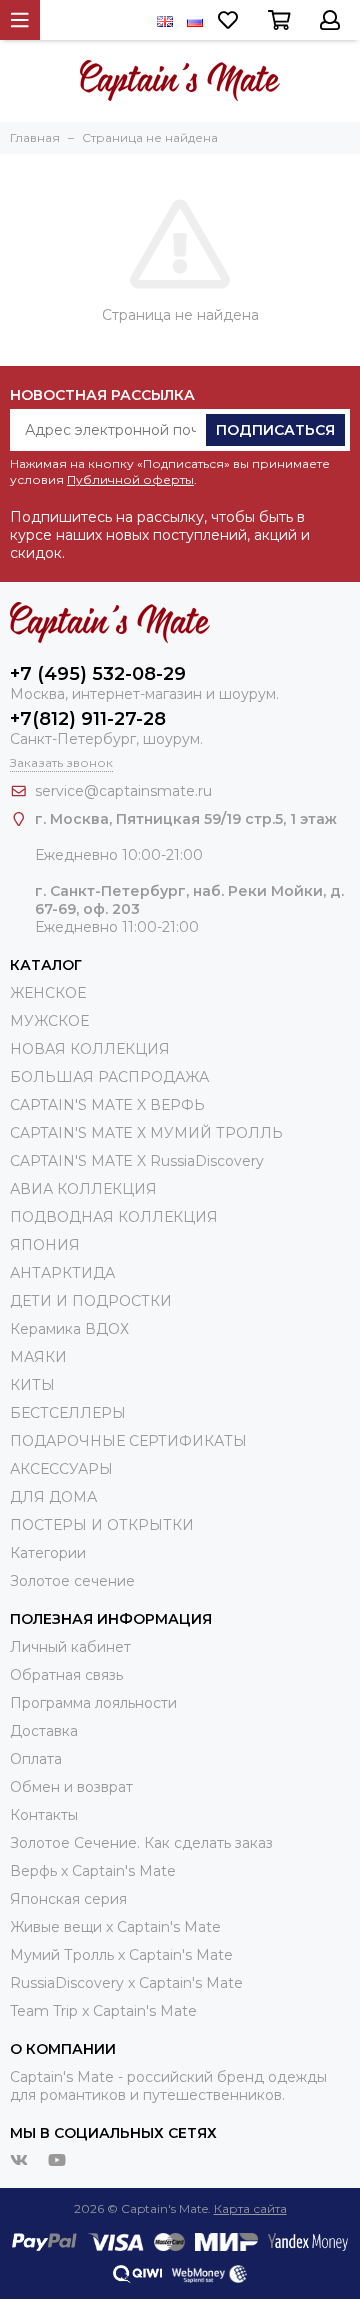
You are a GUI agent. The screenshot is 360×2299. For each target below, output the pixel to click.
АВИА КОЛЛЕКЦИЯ (83, 1189)
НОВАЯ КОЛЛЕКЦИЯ (90, 1049)
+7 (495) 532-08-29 (98, 674)
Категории (48, 1553)
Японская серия (68, 1899)
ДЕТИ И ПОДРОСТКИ (91, 1301)
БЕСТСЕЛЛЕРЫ (68, 1413)
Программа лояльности (93, 1703)
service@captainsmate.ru (123, 791)
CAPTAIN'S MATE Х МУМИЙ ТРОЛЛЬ (146, 1133)
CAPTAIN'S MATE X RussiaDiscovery (137, 1161)
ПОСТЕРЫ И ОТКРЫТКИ (102, 1525)
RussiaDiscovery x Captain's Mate (126, 1983)
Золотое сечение (72, 1581)
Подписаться (275, 430)
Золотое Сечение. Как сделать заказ (141, 1843)
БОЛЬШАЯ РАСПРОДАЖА (109, 1077)
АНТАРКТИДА (62, 1273)
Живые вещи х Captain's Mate (115, 1927)
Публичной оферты (130, 479)
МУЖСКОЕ (49, 1021)
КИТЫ (32, 1385)
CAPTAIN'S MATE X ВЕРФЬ (107, 1105)
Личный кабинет (70, 1647)
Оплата (36, 1759)
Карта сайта (250, 2208)
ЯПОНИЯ (45, 1245)
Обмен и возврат (71, 1787)
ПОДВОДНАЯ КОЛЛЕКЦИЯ (114, 1217)
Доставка (44, 1731)
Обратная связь (66, 1675)
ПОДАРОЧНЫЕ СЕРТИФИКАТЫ (128, 1441)
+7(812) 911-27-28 (88, 719)
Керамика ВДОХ (69, 1329)
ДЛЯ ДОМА (53, 1497)
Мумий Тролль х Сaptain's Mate (121, 1955)
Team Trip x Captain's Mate (103, 2011)
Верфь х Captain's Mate (93, 1871)
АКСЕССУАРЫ (61, 1469)
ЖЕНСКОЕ (48, 993)
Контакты (44, 1815)
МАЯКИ (38, 1357)
